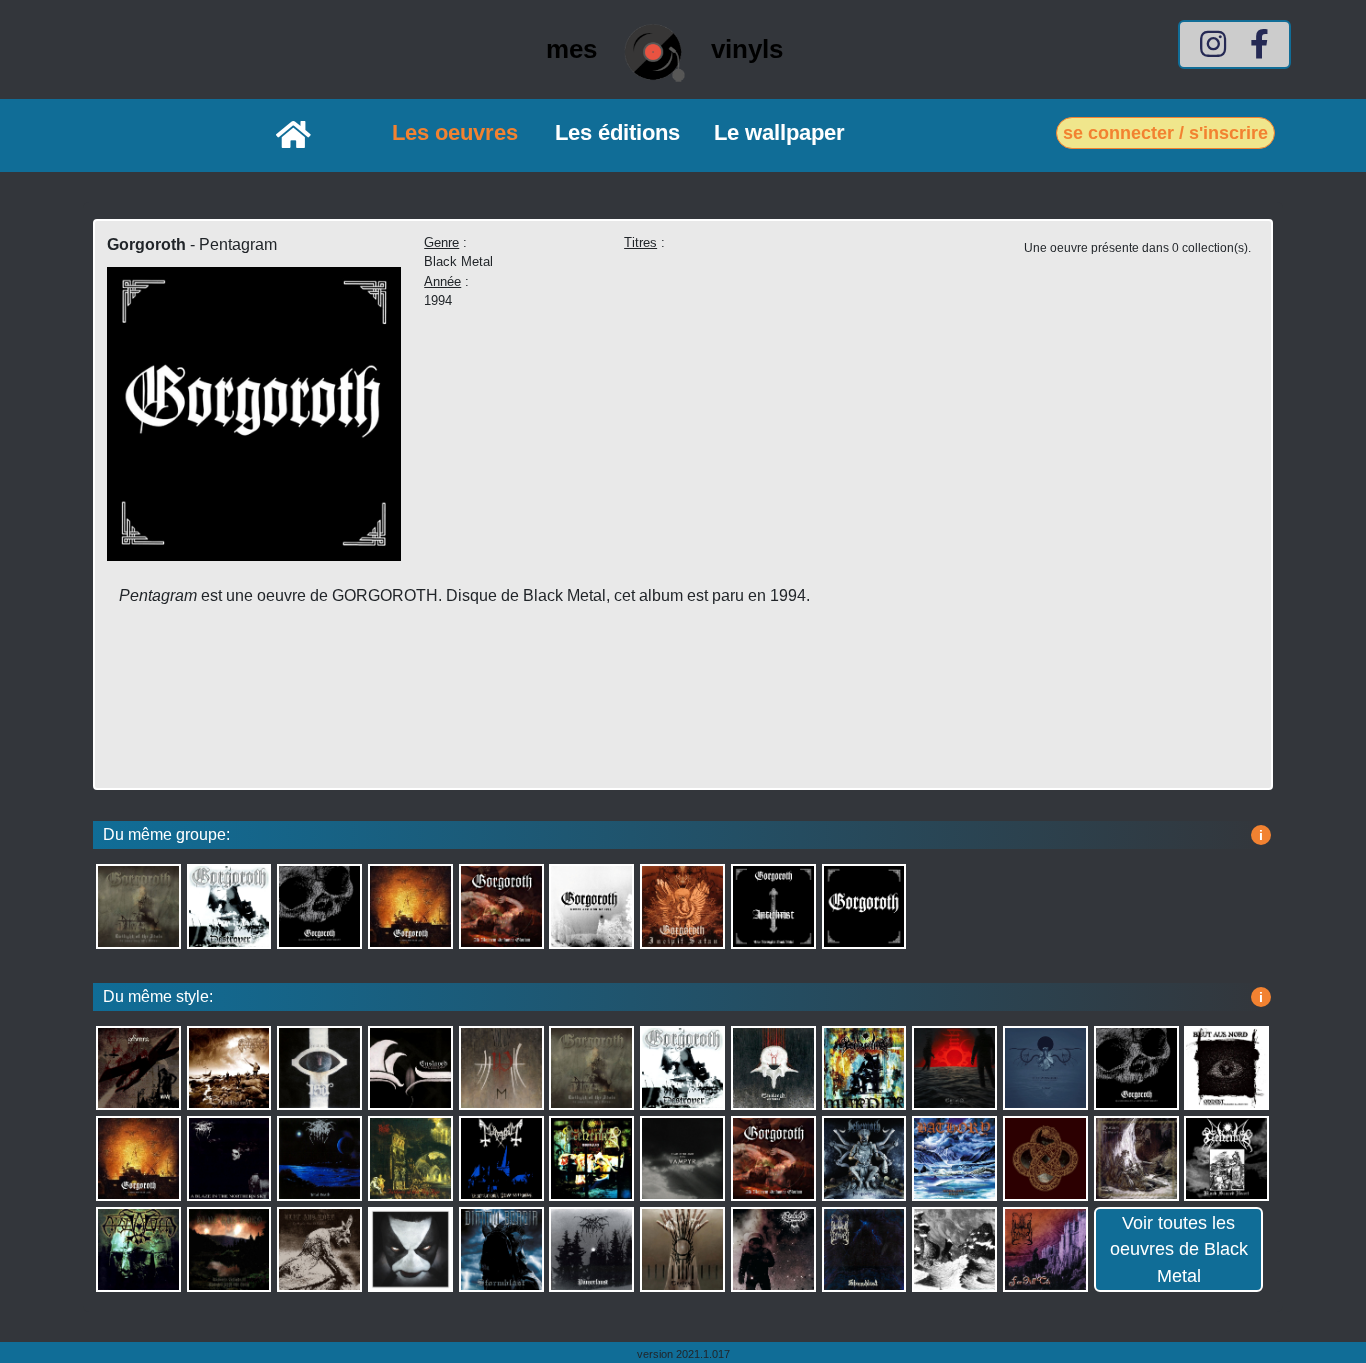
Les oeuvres (455, 132)
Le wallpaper (779, 132)
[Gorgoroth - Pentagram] (254, 407)
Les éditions (617, 132)
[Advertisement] (519, 716)
